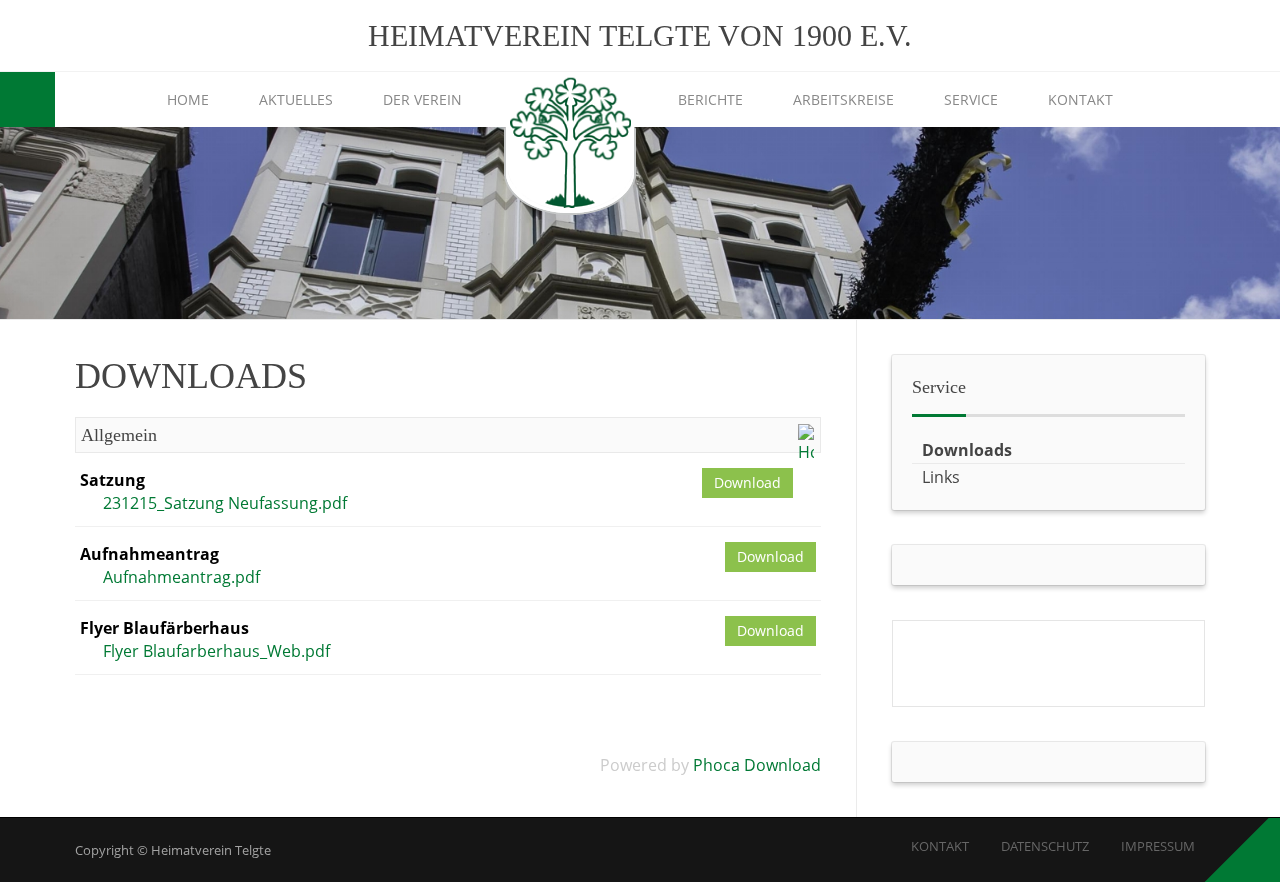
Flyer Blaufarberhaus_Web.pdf (216, 651)
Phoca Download (757, 765)
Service (971, 99)
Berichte (710, 99)
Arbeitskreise (843, 99)
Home (188, 99)
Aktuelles (296, 99)
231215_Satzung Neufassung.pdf (225, 503)
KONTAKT (940, 846)
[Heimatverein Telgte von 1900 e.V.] (570, 145)
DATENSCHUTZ (1045, 846)
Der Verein (422, 99)
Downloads (967, 450)
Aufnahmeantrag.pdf (181, 577)
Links (941, 477)
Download (747, 482)
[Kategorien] (806, 442)
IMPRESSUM (1158, 846)
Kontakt (1080, 99)
